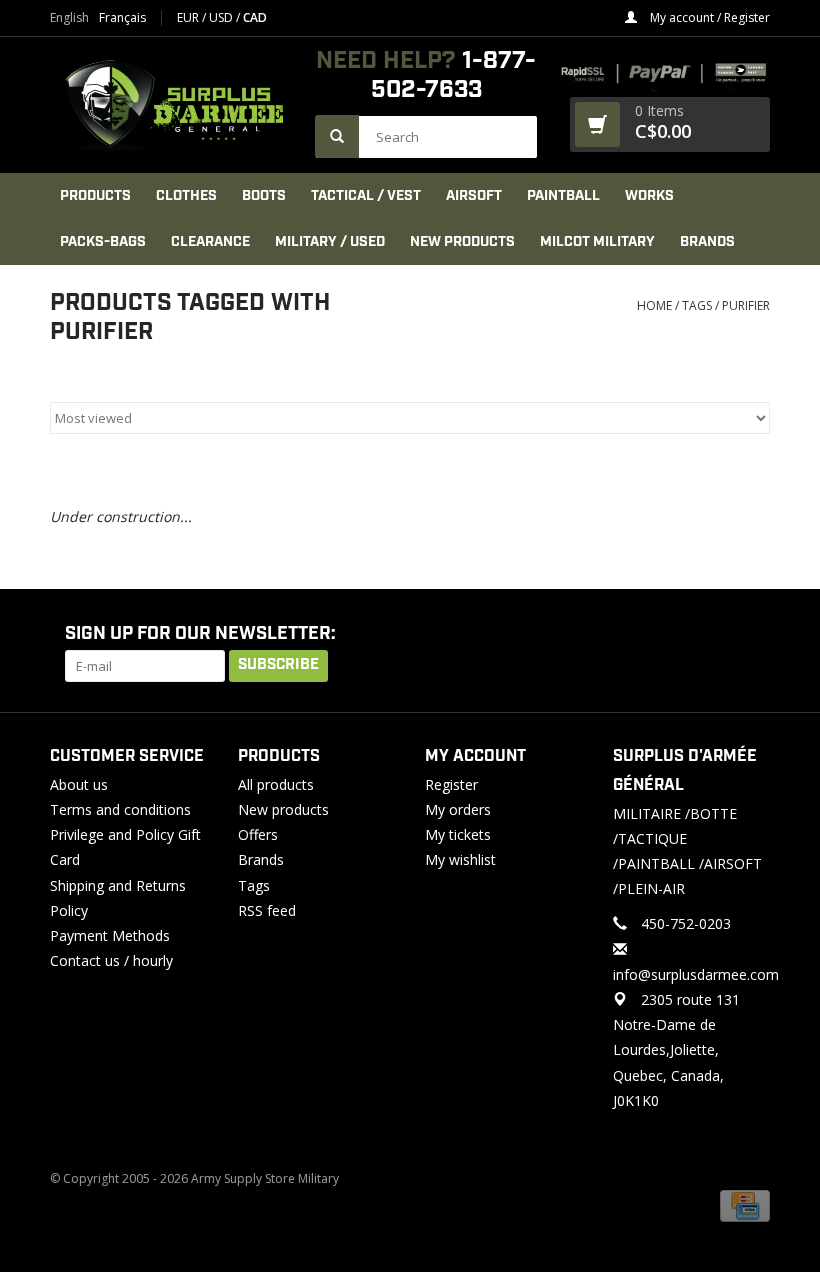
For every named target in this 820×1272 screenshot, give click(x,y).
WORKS (649, 196)
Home (654, 305)
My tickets (458, 834)
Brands (707, 242)
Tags (697, 305)
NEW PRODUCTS (462, 242)
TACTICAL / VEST (366, 196)
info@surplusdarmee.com (696, 974)
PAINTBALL (563, 196)
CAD (255, 17)
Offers (258, 834)
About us (79, 784)
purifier (746, 305)
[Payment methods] (745, 1204)
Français (122, 18)
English (69, 18)
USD (222, 17)
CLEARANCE (210, 242)
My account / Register (708, 17)
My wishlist (460, 859)
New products (283, 809)
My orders (458, 809)
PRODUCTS (95, 196)
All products (276, 784)
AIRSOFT (474, 196)
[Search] (337, 136)
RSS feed (267, 910)
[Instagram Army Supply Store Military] (739, 635)
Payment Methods (110, 935)
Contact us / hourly (111, 960)
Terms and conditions (120, 809)
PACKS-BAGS (103, 242)
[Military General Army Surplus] (172, 105)
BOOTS (264, 196)
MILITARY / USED (330, 242)
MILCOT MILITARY (597, 242)
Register (451, 784)
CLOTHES (186, 196)
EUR (189, 17)
